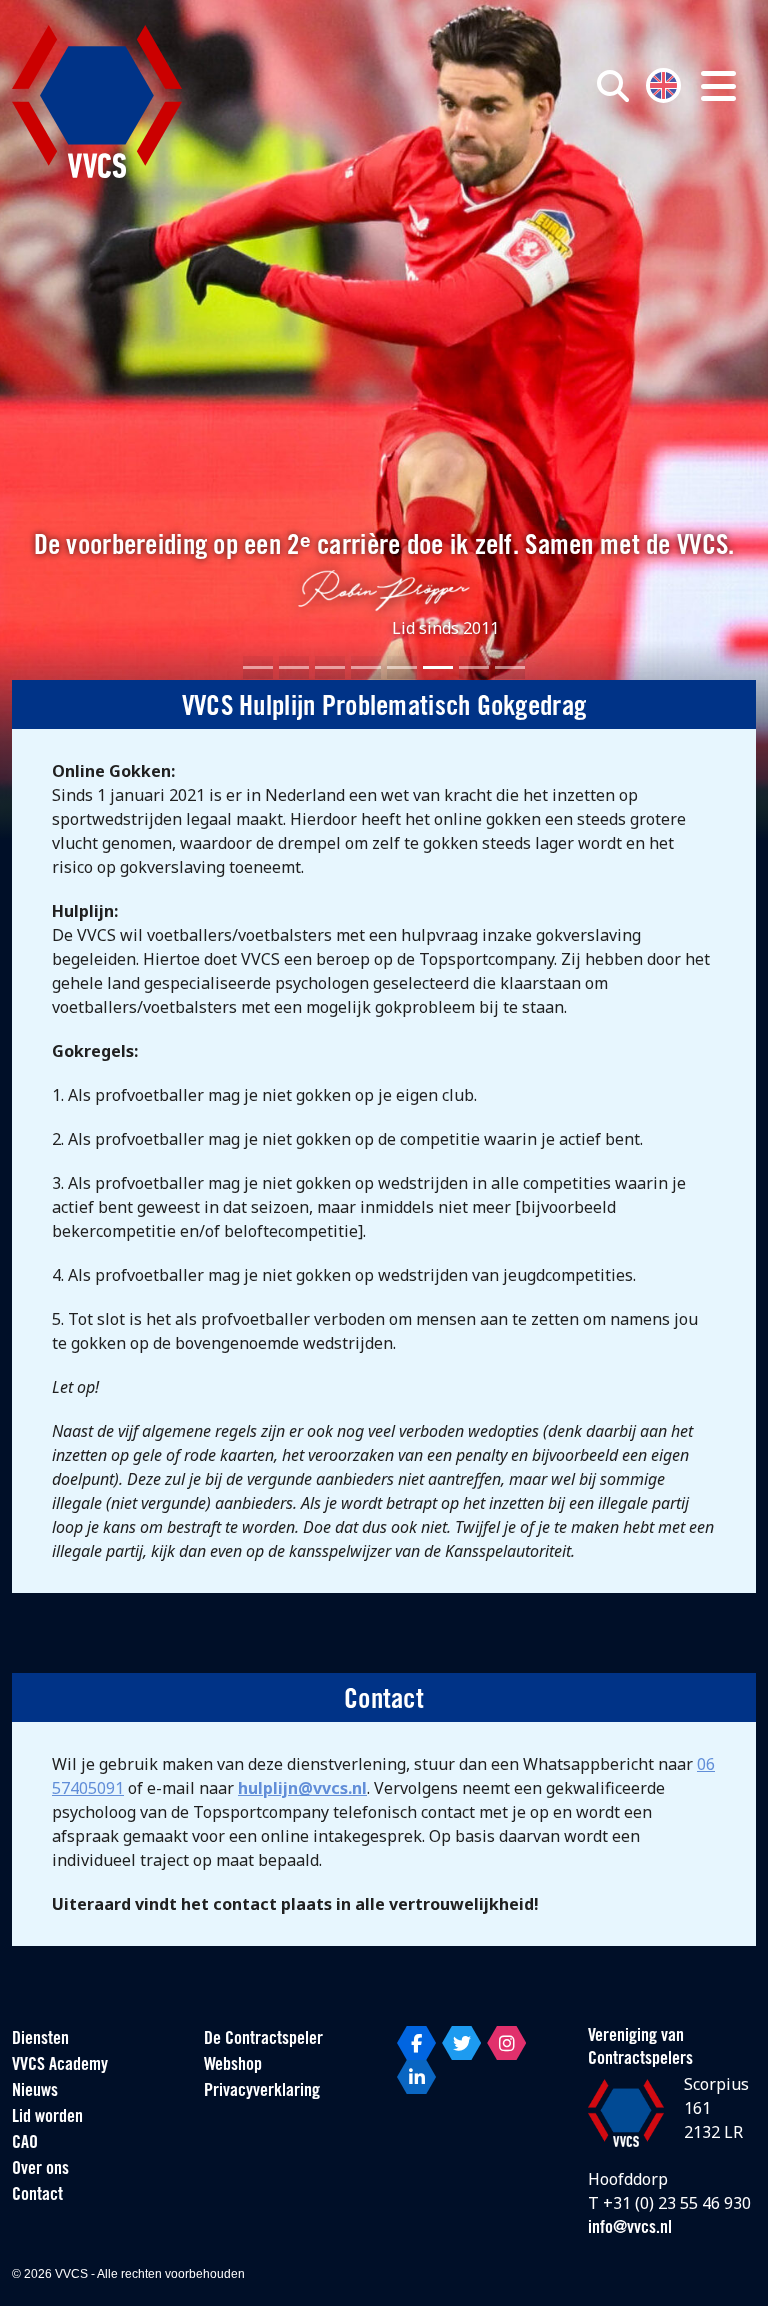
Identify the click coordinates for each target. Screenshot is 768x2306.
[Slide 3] (330, 667)
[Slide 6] (438, 667)
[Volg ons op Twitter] (461, 2043)
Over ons (40, 2170)
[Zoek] (613, 86)
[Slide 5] (402, 667)
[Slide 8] (510, 667)
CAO (25, 2144)
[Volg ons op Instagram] (506, 2043)
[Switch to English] (663, 83)
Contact (37, 2196)
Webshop (233, 2066)
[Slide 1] (258, 667)
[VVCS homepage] (97, 101)
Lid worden (47, 2118)
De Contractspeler (263, 2040)
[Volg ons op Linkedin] (416, 2077)
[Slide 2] (294, 667)
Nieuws (35, 2092)
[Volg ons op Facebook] (416, 2043)
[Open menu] (718, 86)
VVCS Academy (60, 2066)
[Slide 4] (366, 667)
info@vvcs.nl (630, 2229)
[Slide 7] (474, 667)
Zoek (554, 177)
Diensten (40, 2040)
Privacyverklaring (262, 2092)
